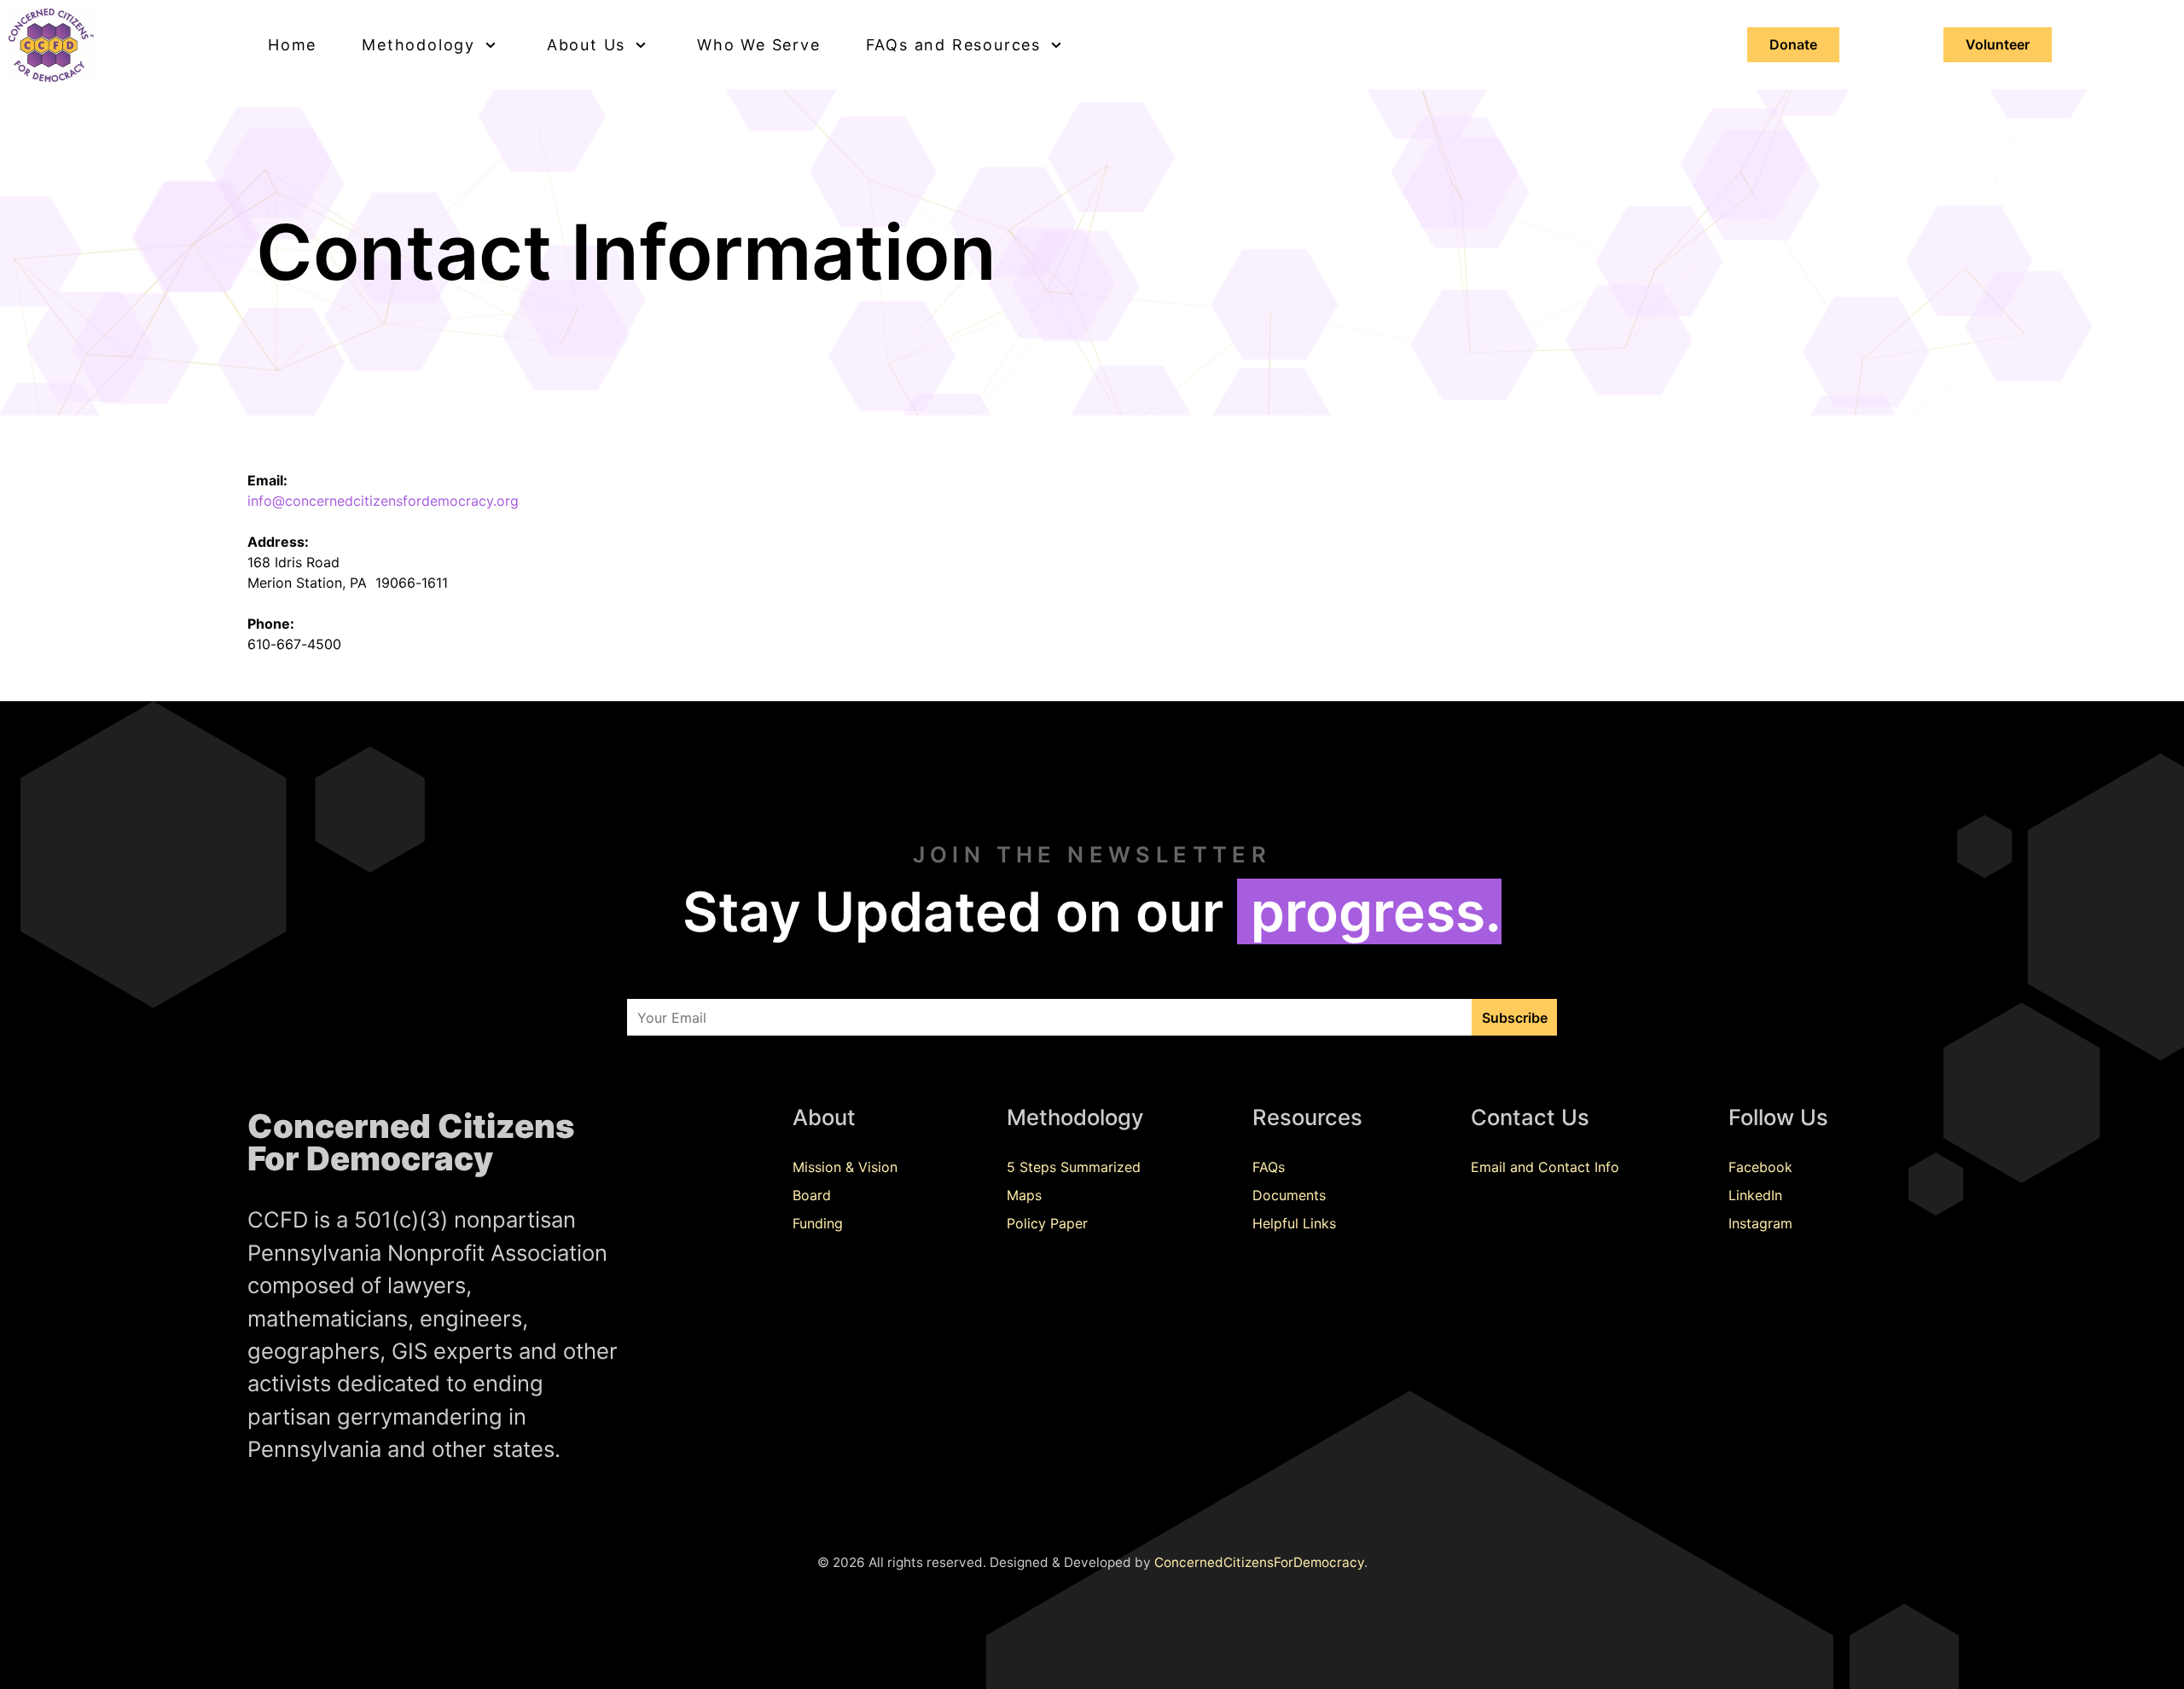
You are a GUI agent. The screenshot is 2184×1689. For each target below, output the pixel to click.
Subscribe (1515, 1018)
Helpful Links (1294, 1223)
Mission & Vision (845, 1167)
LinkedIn (1755, 1195)
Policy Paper (1047, 1223)
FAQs (1269, 1167)
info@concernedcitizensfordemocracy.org (383, 501)
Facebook (1760, 1167)
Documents (1289, 1195)
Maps (1024, 1195)
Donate (1793, 44)
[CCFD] (109, 45)
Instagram (1760, 1223)
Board (812, 1195)
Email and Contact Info (1545, 1167)
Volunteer (1998, 44)
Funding (818, 1223)
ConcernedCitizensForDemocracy (1259, 1562)
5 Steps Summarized (1074, 1167)
